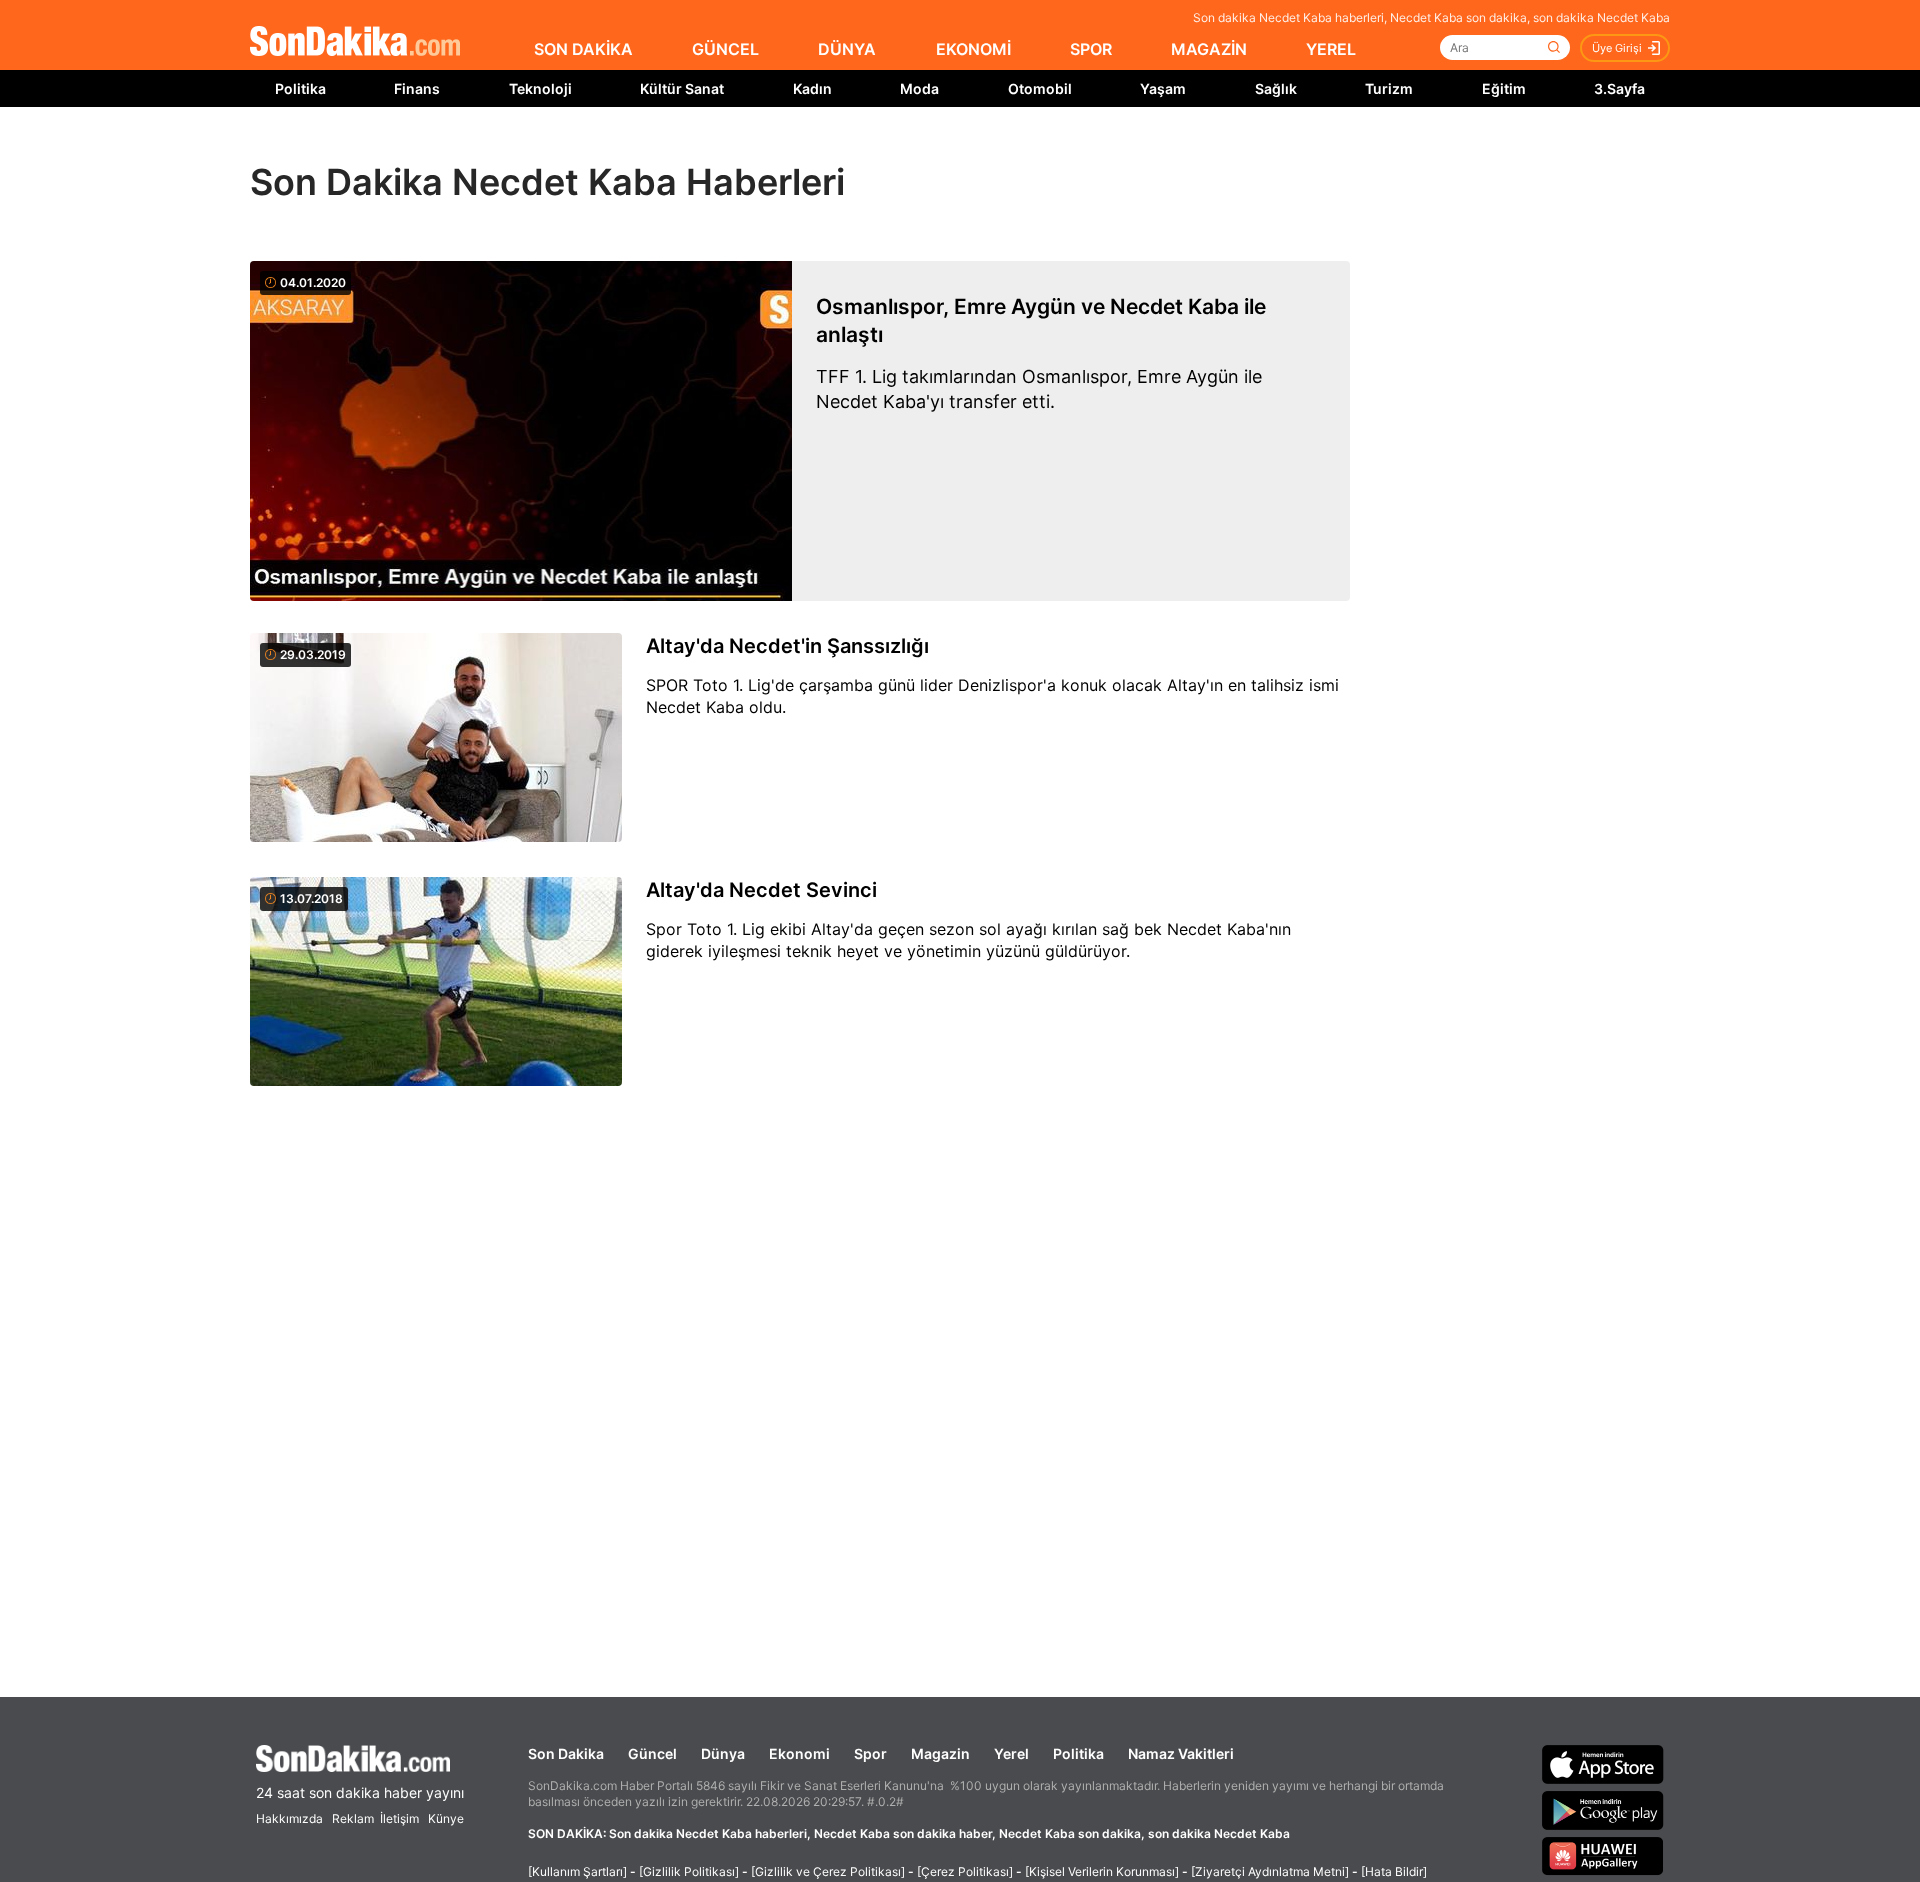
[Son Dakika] (355, 42)
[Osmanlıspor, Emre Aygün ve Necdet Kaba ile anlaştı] (521, 431)
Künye (446, 1818)
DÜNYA (847, 49)
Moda (919, 88)
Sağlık (1276, 88)
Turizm (1389, 88)
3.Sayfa (1619, 88)
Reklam (353, 1818)
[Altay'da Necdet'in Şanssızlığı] (436, 739)
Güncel (652, 1753)
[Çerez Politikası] (965, 1871)
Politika (300, 88)
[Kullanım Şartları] (577, 1871)
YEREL (1331, 49)
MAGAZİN (1209, 49)
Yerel (1011, 1753)
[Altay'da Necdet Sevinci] (436, 983)
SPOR (1091, 49)
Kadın (812, 88)
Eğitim (1504, 88)
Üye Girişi (1617, 48)
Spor (870, 1753)
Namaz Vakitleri (1181, 1753)
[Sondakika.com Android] (1603, 1810)
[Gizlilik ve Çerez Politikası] (828, 1871)
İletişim (399, 1818)
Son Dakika (566, 1753)
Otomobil (1040, 88)
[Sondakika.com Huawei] (1603, 1856)
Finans (417, 88)
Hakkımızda (289, 1818)
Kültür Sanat (682, 88)
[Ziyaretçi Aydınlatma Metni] (1270, 1871)
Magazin (940, 1753)
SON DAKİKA (583, 49)
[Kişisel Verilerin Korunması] (1102, 1871)
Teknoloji (540, 88)
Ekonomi (799, 1753)
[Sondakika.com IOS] (1603, 1764)
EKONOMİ (973, 49)
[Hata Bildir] (1394, 1871)
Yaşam (1163, 88)
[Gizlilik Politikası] (689, 1871)
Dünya (723, 1753)
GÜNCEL (725, 49)
